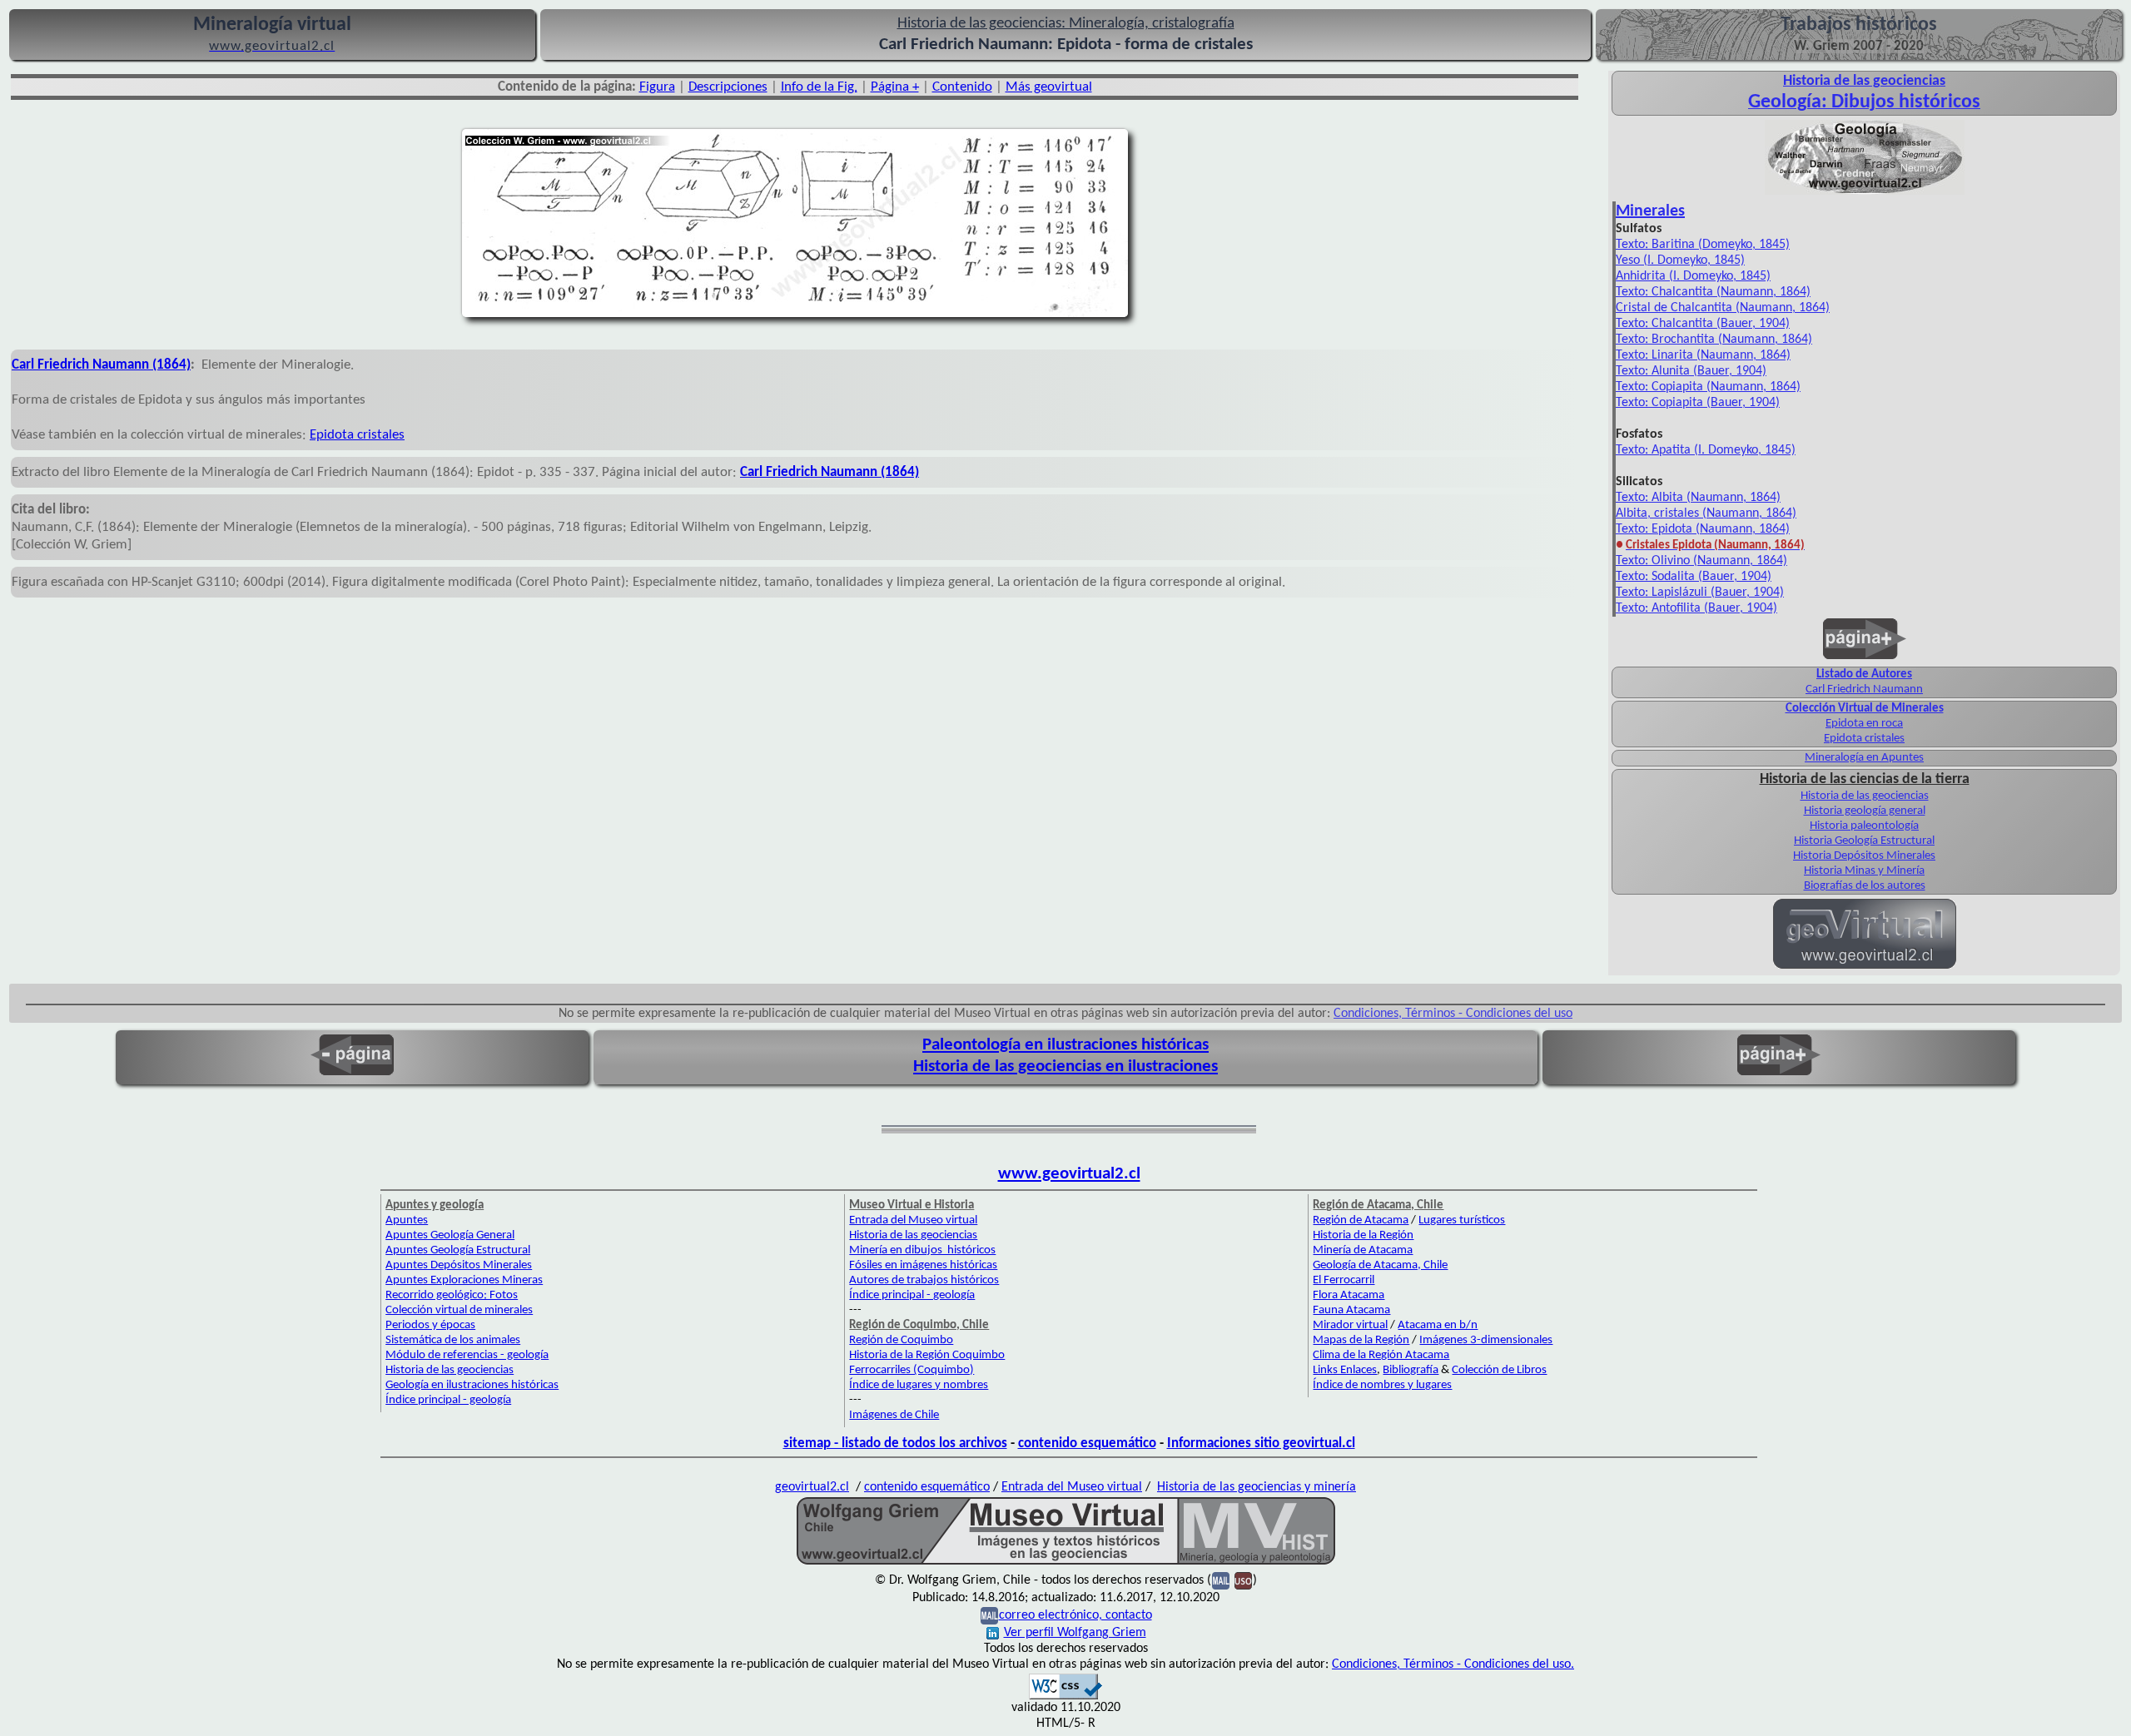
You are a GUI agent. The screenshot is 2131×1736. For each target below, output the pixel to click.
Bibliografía (1411, 1370)
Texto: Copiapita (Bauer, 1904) (1698, 403)
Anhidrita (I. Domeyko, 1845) (1693, 276)
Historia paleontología (1864, 826)
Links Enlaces (1345, 1370)
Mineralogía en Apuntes (1864, 758)
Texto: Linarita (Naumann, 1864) (1703, 355)
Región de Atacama (1361, 1220)
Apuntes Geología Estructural (458, 1250)
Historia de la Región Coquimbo (927, 1355)
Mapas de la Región (1361, 1340)
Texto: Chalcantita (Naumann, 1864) (1713, 292)
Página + (895, 87)
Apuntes (407, 1220)
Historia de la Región (1363, 1235)
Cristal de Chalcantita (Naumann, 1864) (1723, 308)
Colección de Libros (1499, 1370)
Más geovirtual (1049, 87)
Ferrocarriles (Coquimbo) (912, 1370)
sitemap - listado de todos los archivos (895, 1443)
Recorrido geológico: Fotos (452, 1295)
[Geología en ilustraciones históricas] (1865, 193)
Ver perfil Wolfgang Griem (1075, 1633)
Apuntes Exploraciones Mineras (464, 1280)
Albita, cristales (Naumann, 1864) (1706, 513)
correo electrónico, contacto (1075, 1615)
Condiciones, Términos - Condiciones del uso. (1453, 1664)
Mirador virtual (1350, 1325)
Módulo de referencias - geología (467, 1355)
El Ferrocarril (1344, 1280)
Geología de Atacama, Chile (1380, 1265)
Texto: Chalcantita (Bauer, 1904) (1703, 324)
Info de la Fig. (819, 87)
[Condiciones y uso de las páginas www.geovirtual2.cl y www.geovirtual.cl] (1243, 1580)
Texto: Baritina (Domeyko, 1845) (1703, 245)
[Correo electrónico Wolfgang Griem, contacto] (1221, 1580)
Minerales (1650, 211)
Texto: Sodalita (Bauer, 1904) (1694, 577)
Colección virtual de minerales (459, 1310)
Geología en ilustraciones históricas (472, 1385)
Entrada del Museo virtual (913, 1220)
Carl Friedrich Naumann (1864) (101, 365)
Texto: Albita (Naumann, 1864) (1698, 498)
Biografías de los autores (1865, 886)
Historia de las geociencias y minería (1257, 1487)
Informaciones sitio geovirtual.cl (1261, 1443)
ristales (384, 435)
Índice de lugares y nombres (919, 1385)
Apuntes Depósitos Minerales (459, 1265)
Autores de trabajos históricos (924, 1280)
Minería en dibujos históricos (922, 1250)
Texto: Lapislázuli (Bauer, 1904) (1700, 593)
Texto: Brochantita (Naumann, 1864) (1714, 340)
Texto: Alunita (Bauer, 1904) (1691, 371)
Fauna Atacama (1351, 1310)
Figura (657, 87)
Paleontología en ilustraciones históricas (1065, 1045)
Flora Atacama (1349, 1295)
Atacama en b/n (1438, 1325)
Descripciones (728, 87)
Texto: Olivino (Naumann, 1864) (1701, 561)
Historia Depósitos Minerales (1864, 856)
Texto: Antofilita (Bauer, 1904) (1696, 608)
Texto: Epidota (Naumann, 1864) (1703, 529)
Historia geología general (1865, 811)
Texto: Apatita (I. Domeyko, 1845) (1706, 450)
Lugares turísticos (1462, 1220)
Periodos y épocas (430, 1325)
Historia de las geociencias (1865, 796)
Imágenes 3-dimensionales (1486, 1340)
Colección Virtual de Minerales (1865, 709)
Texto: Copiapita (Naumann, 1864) (1708, 387)
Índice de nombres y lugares (1382, 1385)
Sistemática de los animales (453, 1340)
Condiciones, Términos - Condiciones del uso (1453, 1014)
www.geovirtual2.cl (1069, 1174)
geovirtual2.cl (812, 1487)
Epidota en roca (1864, 724)
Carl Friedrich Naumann (1864, 689)
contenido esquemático (1087, 1443)
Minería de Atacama (1363, 1250)
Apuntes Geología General (450, 1235)
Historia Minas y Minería (1864, 871)
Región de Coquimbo (901, 1340)
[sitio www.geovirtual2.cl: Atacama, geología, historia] (1865, 967)
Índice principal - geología (448, 1400)
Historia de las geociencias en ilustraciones (1065, 1066)
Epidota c (336, 435)
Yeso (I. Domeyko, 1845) (1680, 260)
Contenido (962, 87)
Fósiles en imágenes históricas (923, 1265)
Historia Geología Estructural (1864, 841)
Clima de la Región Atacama (1381, 1355)
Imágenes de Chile (894, 1415)
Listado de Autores (1864, 675)
